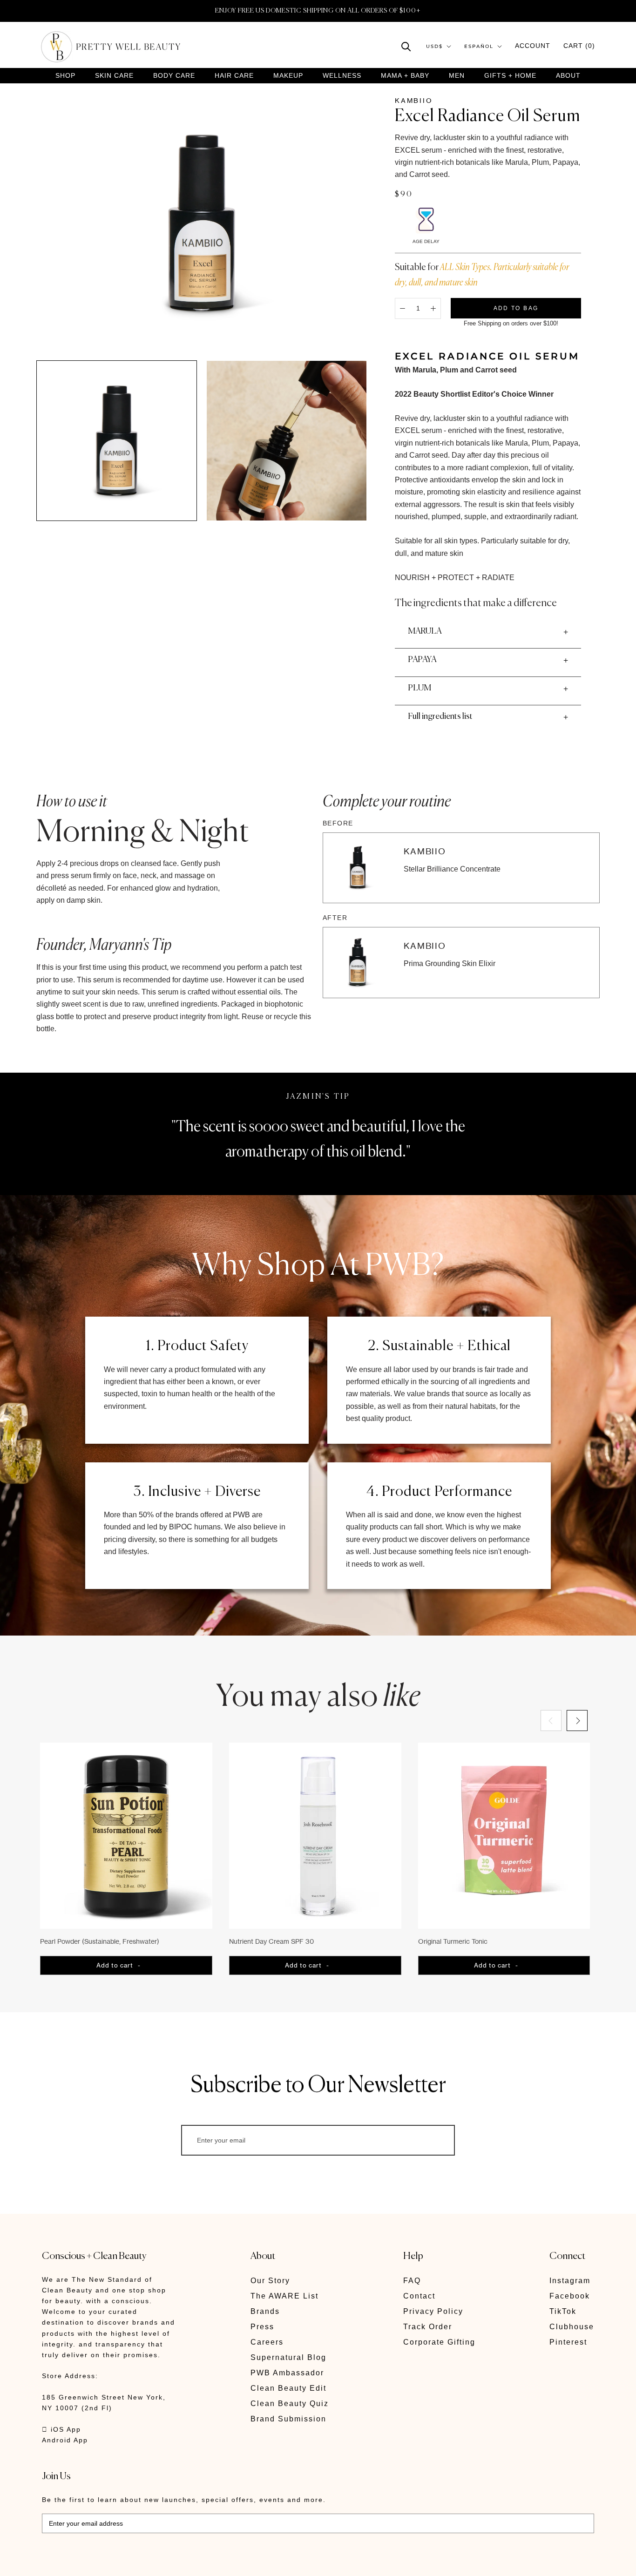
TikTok (563, 2311)
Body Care (174, 76)
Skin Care (114, 76)
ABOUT (568, 75)
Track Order (428, 2327)
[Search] (406, 46)
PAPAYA (422, 660)
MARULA (425, 631)
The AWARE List (284, 2296)
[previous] (551, 1721)
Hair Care (234, 76)
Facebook (570, 2296)
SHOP (65, 76)
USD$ (434, 46)
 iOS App (61, 2429)
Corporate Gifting (439, 2342)
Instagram (570, 2281)
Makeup (288, 76)
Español (479, 46)
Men (457, 76)
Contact (419, 2296)
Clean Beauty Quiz (290, 2404)
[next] (577, 1721)
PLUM (419, 688)
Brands (265, 2311)
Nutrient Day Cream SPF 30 (271, 1941)
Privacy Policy (433, 2311)
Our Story (270, 2281)
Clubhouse (572, 2327)
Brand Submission (288, 2419)
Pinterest (568, 2342)
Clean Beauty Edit (288, 2388)
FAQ (412, 2281)
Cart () (579, 46)
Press (262, 2327)
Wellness (342, 76)
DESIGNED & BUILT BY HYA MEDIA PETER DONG (129, 2562)
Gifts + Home (510, 76)
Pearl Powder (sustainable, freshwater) (100, 1941)
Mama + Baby (405, 76)
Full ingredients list (440, 717)
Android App (65, 2440)
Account (533, 46)
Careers (267, 2342)
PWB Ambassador (287, 2373)
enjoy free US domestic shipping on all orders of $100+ (318, 11)
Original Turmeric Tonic (453, 1941)
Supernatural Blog (288, 2357)
